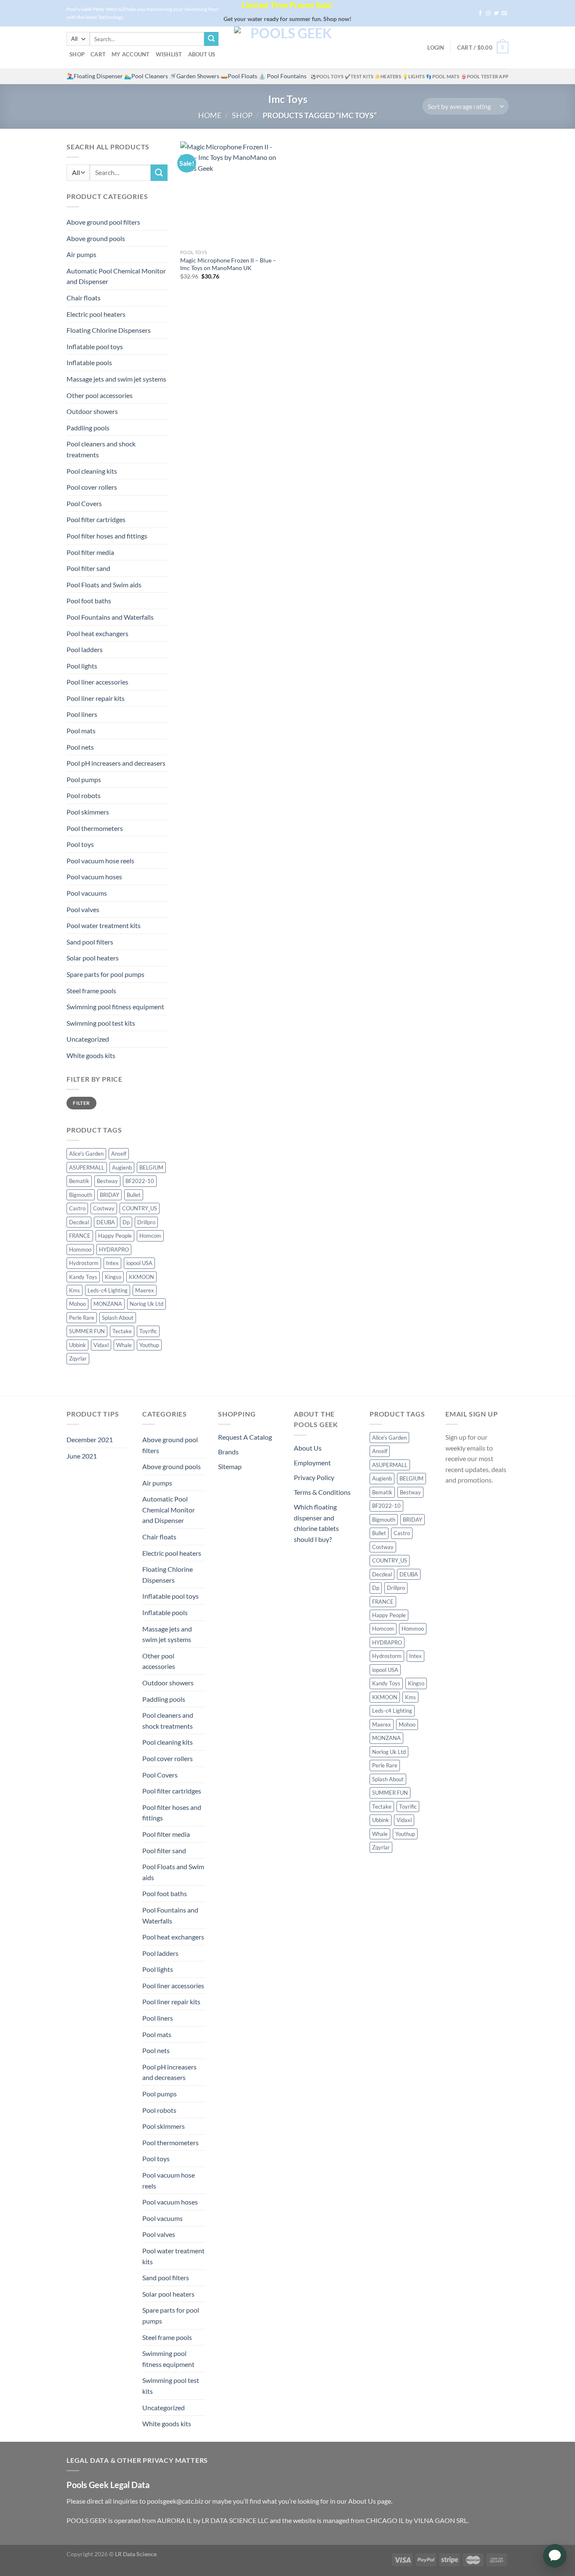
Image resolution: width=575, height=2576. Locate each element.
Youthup (149, 1345)
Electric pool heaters (96, 314)
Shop (77, 54)
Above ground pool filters (103, 222)
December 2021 (90, 1439)
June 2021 (82, 1456)
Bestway (107, 1181)
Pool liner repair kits (96, 698)
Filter (81, 1103)
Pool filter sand (88, 568)
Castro (77, 1208)
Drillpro (146, 1222)
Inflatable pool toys (95, 346)
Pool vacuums (87, 893)
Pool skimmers (88, 812)
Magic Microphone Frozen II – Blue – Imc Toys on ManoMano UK (228, 264)
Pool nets (80, 747)
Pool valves (83, 909)
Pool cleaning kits (92, 471)
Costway (104, 1208)
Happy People (115, 1236)
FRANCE (80, 1236)
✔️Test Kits (359, 76)
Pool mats (81, 731)
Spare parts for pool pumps (105, 974)
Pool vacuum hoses (94, 877)
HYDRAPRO (114, 1250)
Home (210, 115)
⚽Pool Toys (327, 76)
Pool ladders (85, 649)
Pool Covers (84, 503)
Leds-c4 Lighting (108, 1290)
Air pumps (81, 254)
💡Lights (414, 76)
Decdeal (79, 1222)
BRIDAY (109, 1195)
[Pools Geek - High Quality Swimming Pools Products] (287, 48)
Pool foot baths (89, 601)
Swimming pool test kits (101, 1023)
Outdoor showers (92, 411)
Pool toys (80, 844)
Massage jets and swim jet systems (116, 379)
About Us (202, 54)
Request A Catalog (245, 1437)
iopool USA (139, 1263)
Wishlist (169, 54)
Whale (124, 1345)
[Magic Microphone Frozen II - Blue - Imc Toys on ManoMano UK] (232, 193)
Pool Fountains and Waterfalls (110, 617)
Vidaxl (101, 1345)
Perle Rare (82, 1318)
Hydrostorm (84, 1263)
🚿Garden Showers (194, 76)
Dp (126, 1222)
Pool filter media (90, 552)
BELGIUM (151, 1167)
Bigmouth (81, 1195)
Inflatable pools (89, 362)
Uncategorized (88, 1039)
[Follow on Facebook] (480, 13)
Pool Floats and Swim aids (104, 585)
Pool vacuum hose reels (100, 861)
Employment (312, 1463)
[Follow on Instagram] (488, 13)
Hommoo (80, 1250)
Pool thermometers (95, 828)
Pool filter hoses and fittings (107, 536)
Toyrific (148, 1331)
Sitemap (230, 1466)
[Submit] (211, 39)
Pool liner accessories (97, 682)
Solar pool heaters (93, 958)
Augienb (122, 1167)
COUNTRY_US (140, 1208)
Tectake (122, 1331)
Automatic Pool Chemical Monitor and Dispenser (116, 276)
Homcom (150, 1236)
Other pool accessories (100, 395)
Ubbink (77, 1345)
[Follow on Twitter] (496, 13)
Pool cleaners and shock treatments (101, 449)
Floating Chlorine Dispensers (109, 330)
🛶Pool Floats (239, 76)
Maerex (145, 1290)
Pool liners (82, 714)
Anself (119, 1154)
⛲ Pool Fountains (282, 76)
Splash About (118, 1318)
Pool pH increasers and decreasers (116, 763)
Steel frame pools (91, 991)
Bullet (134, 1195)
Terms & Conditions (322, 1492)
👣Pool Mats (443, 76)
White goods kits (91, 1055)
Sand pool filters (90, 942)
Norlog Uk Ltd (146, 1304)
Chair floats (84, 298)
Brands (228, 1452)
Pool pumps (84, 779)
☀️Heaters (388, 76)
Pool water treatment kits (104, 925)
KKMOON (141, 1277)
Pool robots (84, 795)
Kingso (113, 1277)
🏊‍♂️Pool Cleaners (146, 76)
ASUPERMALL (87, 1167)
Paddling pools (88, 428)
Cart (98, 54)
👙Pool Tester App (485, 76)
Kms (75, 1290)
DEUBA (106, 1222)
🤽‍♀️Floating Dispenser (95, 76)
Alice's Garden (86, 1154)
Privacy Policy (314, 1477)
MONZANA (108, 1304)
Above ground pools (96, 238)
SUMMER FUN (87, 1331)
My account (131, 54)
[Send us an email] (504, 13)
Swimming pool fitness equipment (115, 1007)
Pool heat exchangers (97, 633)
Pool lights (82, 666)
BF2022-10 (140, 1181)
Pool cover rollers (92, 487)
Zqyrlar (78, 1358)
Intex (112, 1263)
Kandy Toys (83, 1277)
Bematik (79, 1181)
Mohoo (77, 1304)
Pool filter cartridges (96, 519)
